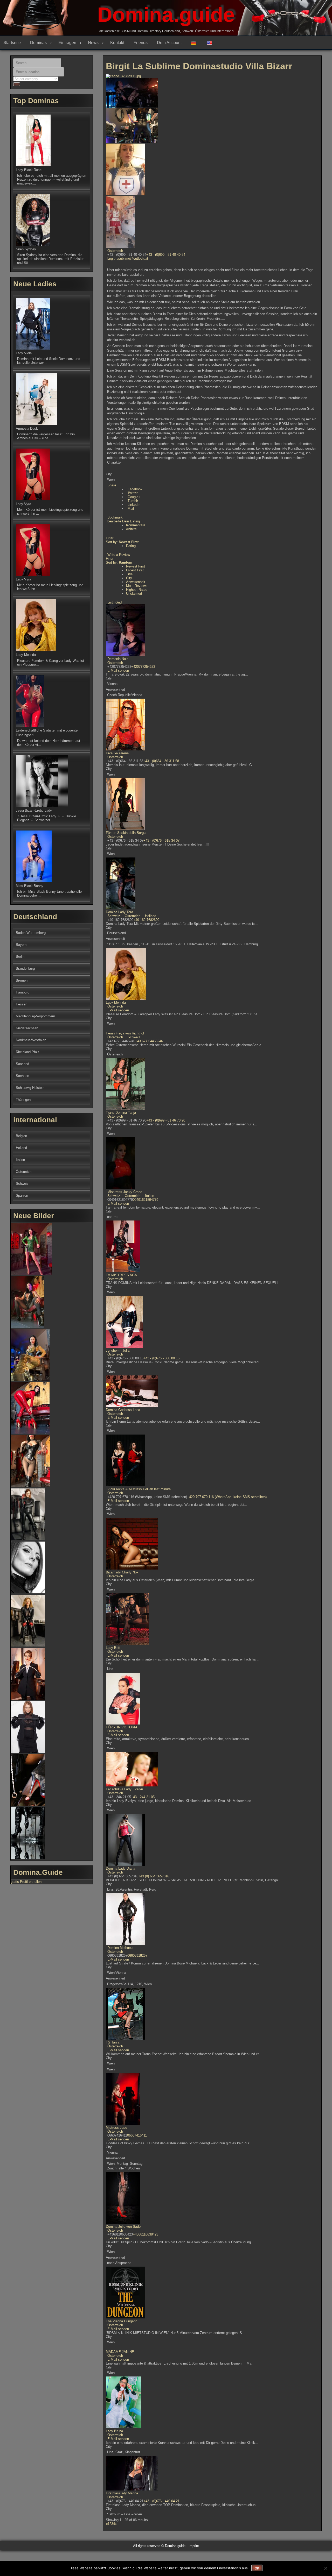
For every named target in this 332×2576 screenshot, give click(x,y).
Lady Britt (113, 1648)
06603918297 (137, 1956)
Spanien (22, 1195)
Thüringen (23, 1100)
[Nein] (326, 2568)
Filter (110, 538)
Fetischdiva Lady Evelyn (124, 1789)
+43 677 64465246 (149, 1041)
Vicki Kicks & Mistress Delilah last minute (139, 1489)
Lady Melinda (116, 1002)
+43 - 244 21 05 (143, 1797)
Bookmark (115, 517)
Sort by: (122, 542)
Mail (131, 509)
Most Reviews (137, 586)
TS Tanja (113, 2042)
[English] (211, 43)
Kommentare (136, 525)
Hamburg (23, 992)
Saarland (22, 1064)
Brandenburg (25, 968)
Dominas (38, 43)
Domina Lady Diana (120, 1868)
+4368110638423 (146, 2234)
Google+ (134, 497)
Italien (149, 1196)
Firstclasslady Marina (122, 2493)
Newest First (136, 566)
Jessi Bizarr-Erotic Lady (34, 810)
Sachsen (22, 1076)
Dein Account (169, 43)
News (93, 43)
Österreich (115, 251)
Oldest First (135, 570)
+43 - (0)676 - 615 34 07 (161, 840)
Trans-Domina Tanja (121, 1113)
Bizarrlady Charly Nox (122, 1572)
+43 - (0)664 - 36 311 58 (161, 761)
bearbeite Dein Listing (124, 521)
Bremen (22, 980)
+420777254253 (143, 667)
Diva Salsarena (117, 753)
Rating (131, 546)
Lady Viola (24, 353)
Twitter (133, 493)
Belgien (21, 1136)
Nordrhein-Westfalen (31, 1040)
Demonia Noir (117, 659)
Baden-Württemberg (31, 933)
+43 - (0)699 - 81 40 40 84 (166, 255)
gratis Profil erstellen (26, 1882)
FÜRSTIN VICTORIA (122, 1727)
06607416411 (137, 2135)
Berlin (20, 957)
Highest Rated (137, 590)
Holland (150, 916)
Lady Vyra (23, 504)
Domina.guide (166, 15)
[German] (195, 43)
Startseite (12, 43)
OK (257, 2568)
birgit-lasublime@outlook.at (128, 258)
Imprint (194, 2546)
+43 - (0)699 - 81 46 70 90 (166, 1120)
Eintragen (67, 43)
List (110, 602)
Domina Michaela (120, 1948)
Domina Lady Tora (119, 912)
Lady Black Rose (29, 170)
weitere (131, 529)
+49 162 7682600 (146, 920)
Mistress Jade (116, 2128)
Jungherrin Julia (118, 1350)
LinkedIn (134, 505)
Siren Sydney (26, 249)
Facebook (135, 489)
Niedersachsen (27, 1028)
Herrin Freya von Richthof (125, 1033)
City (129, 578)
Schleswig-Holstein (30, 1088)
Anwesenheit (136, 582)
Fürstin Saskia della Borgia (126, 833)
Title (129, 574)
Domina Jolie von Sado (123, 2227)
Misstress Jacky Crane (125, 1192)
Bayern (21, 945)
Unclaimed (134, 594)
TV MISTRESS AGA (121, 1275)
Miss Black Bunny (30, 886)
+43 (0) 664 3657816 (154, 1876)
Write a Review (119, 555)
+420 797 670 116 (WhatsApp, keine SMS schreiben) (227, 1497)
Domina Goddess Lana (123, 1410)
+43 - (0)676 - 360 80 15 (161, 1358)
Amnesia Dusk (27, 428)
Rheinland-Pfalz (28, 1052)
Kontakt (117, 43)
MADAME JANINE (120, 2352)
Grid (119, 602)
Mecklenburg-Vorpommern (35, 1016)
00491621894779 (146, 1200)
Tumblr (133, 501)
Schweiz (114, 916)
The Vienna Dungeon (122, 2321)
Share (112, 485)
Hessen (22, 1004)
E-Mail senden (118, 670)
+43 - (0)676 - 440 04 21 (161, 2501)
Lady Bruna (114, 2431)
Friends (141, 43)
